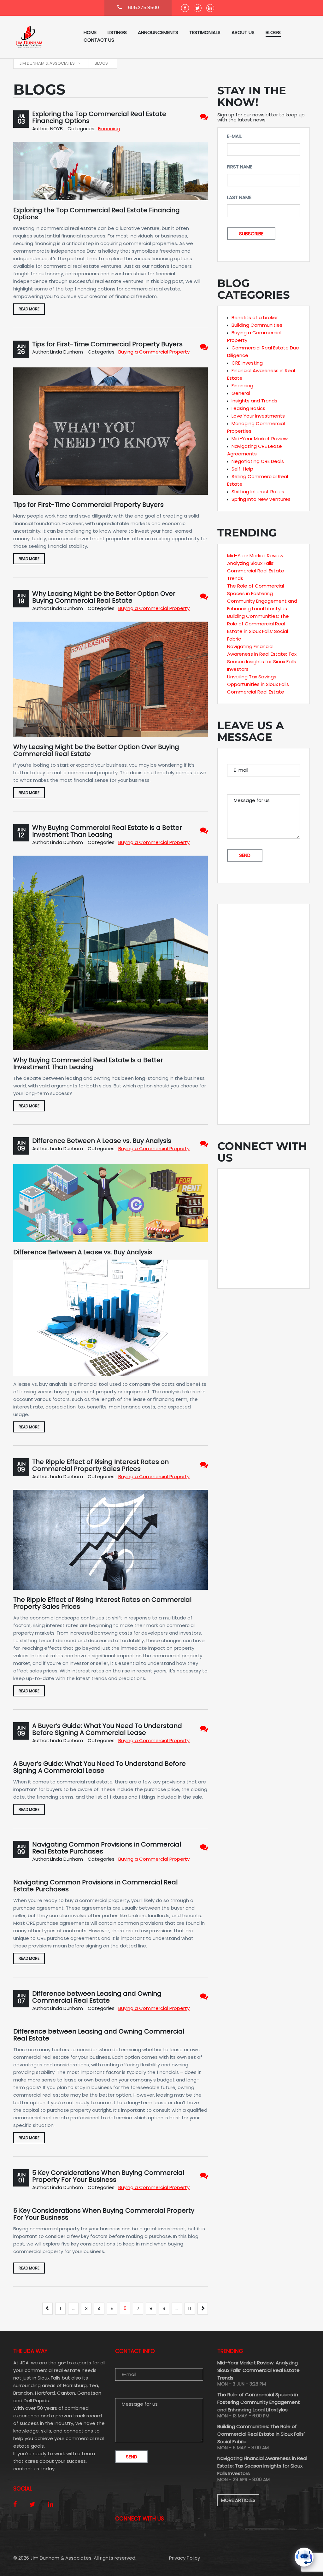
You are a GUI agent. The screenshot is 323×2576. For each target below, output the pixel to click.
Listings (117, 32)
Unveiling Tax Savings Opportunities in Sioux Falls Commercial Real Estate (258, 684)
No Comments (204, 117)
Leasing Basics (248, 408)
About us (243, 32)
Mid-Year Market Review (260, 439)
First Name (240, 167)
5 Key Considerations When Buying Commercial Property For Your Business (108, 2176)
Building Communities (257, 325)
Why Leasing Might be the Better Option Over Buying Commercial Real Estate (104, 597)
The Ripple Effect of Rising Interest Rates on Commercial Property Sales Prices (100, 1465)
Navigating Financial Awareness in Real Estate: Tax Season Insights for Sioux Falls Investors (262, 2466)
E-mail (234, 136)
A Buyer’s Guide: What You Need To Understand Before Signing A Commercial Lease (107, 1729)
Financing (109, 129)
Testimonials (205, 32)
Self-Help (242, 469)
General (241, 393)
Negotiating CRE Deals (258, 461)
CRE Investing (247, 363)
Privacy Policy (185, 2558)
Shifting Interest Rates (258, 492)
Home (90, 32)
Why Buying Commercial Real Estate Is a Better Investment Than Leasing (107, 831)
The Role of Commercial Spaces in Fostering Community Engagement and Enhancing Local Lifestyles (259, 2402)
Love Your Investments (258, 416)
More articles (238, 2500)
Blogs (273, 32)
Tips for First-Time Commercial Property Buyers (107, 344)
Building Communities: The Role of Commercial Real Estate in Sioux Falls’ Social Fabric (261, 2434)
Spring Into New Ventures (261, 499)
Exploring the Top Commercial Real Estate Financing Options (99, 117)
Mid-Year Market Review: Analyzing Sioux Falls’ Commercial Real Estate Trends (258, 2370)
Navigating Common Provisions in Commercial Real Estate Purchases (107, 1848)
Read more (29, 309)
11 (190, 2308)
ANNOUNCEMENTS (158, 32)
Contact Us (99, 40)
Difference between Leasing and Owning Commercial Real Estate (97, 1997)
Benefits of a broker (255, 317)
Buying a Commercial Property (154, 352)
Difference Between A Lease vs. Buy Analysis (102, 1141)
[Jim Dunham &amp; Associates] (43, 37)
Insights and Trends (254, 401)
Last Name (239, 197)
